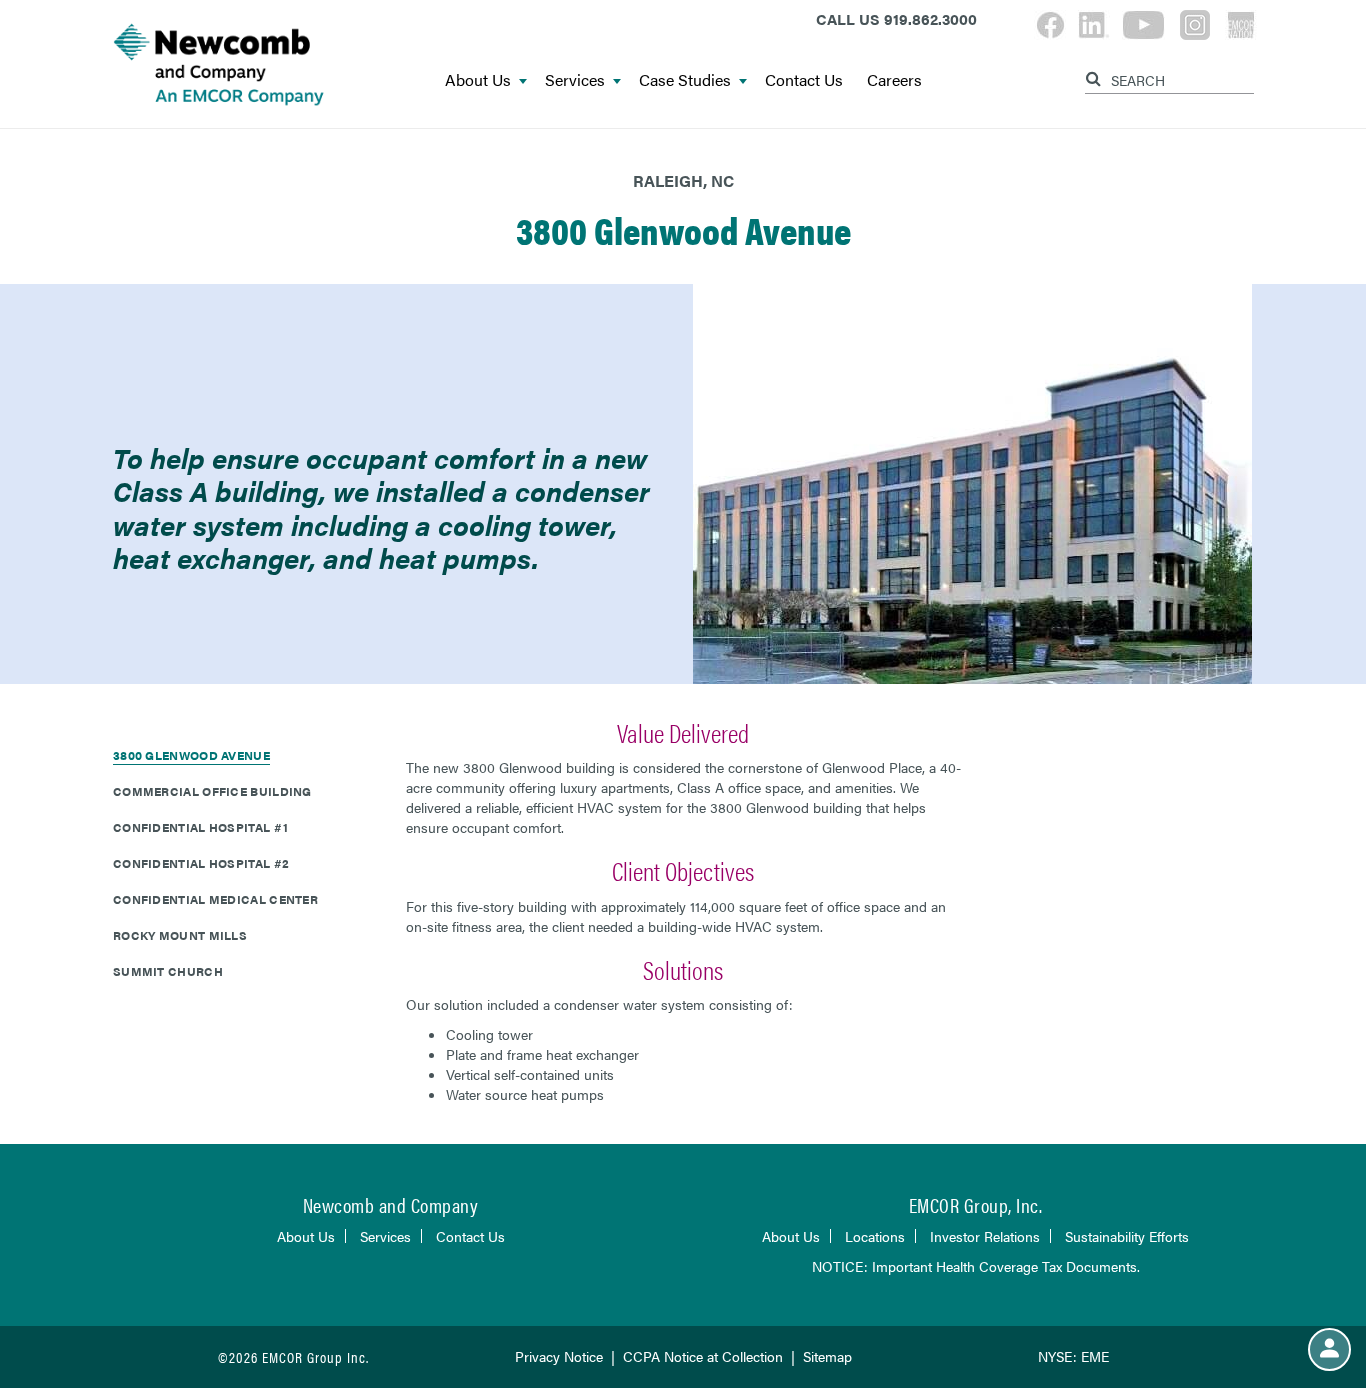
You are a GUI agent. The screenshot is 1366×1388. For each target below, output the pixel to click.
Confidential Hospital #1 (200, 827)
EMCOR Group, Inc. (976, 1204)
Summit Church (168, 971)
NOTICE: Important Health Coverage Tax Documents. (976, 1266)
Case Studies (685, 80)
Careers (894, 80)
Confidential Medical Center (215, 899)
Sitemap (827, 1356)
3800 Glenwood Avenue (191, 755)
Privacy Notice (559, 1356)
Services (575, 80)
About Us (478, 80)
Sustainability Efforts (1127, 1236)
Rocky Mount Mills (180, 935)
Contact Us (804, 80)
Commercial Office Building (212, 791)
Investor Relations (985, 1236)
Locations (875, 1236)
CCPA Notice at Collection (703, 1356)
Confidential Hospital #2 (201, 863)
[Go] (1096, 75)
